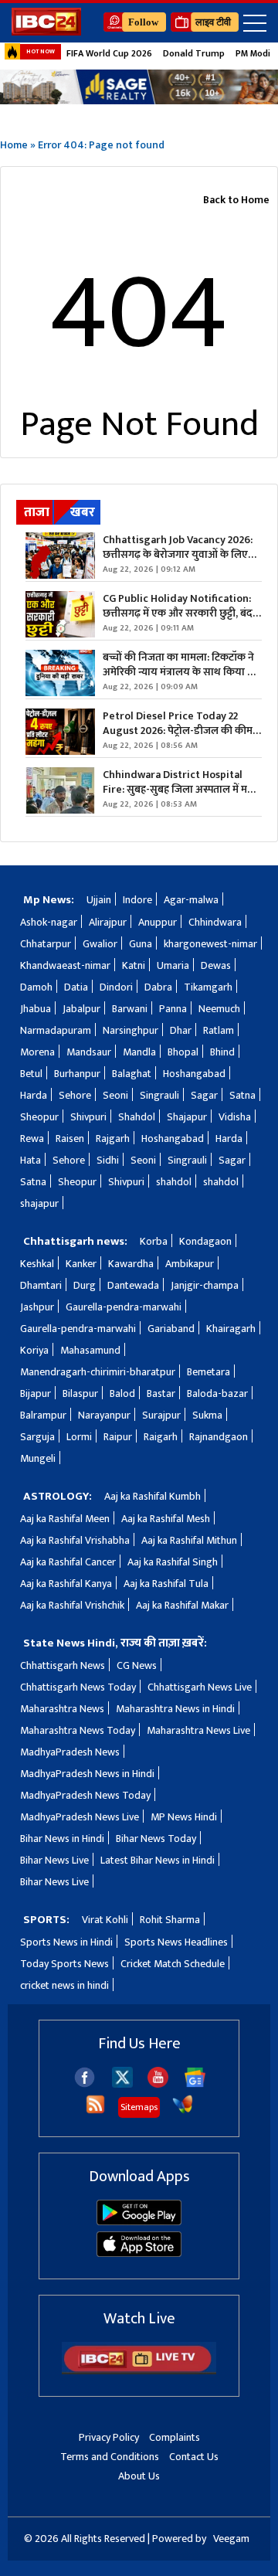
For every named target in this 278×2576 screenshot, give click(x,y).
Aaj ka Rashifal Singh (173, 1562)
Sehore (75, 1095)
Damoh (36, 987)
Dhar (181, 1030)
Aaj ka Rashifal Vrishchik (72, 1605)
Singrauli (159, 1095)
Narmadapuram (56, 1030)
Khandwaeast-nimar (65, 965)
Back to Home (236, 200)
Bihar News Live (54, 1860)
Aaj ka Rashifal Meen (65, 1519)
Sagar (204, 1095)
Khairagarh (231, 1329)
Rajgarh (113, 1138)
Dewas (216, 965)
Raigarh (161, 1437)
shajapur (39, 1203)
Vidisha (235, 1117)
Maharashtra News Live (198, 1730)
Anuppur (158, 922)
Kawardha (131, 1264)
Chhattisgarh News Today (78, 1687)
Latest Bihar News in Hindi (158, 1860)
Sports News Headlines (176, 1942)
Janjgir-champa (205, 1285)
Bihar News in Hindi (62, 1839)
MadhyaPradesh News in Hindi (87, 1774)
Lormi (79, 1437)
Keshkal (37, 1264)
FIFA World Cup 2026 (109, 53)
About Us (139, 2476)
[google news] (195, 2084)
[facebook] (85, 2084)
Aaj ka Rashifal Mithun (189, 1540)
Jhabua (36, 1009)
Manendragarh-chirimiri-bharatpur (98, 1372)
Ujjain (99, 900)
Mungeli (38, 1458)
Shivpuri (88, 1117)
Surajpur (161, 1415)
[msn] (183, 2111)
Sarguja (37, 1437)
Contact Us (194, 2457)
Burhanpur (77, 1074)
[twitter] (122, 2083)
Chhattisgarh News (63, 1665)
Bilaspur (80, 1393)
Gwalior (100, 944)
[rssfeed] (95, 2111)
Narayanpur (104, 1415)
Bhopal (183, 1052)
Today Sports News (64, 1964)
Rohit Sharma (170, 1920)
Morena (37, 1052)
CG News (137, 1665)
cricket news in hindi (64, 1985)
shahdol (174, 1182)
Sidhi (108, 1160)
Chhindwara (215, 922)
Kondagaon (205, 1241)
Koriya (34, 1350)
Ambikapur (190, 1264)
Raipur (118, 1437)
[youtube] (158, 2084)
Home (14, 145)
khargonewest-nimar (210, 944)
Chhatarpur (46, 944)
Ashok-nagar (49, 922)
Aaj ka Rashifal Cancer (68, 1562)
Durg (85, 1285)
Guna (141, 944)
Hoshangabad (194, 1074)
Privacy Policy (109, 2437)
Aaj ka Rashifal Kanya (66, 1584)
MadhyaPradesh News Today (85, 1795)
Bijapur (36, 1393)
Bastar (161, 1393)
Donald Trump (194, 53)
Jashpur (37, 1307)
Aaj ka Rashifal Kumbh (153, 1496)
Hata (31, 1160)
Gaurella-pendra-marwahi (124, 1307)
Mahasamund (90, 1350)
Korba (154, 1241)
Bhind (222, 1052)
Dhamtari (41, 1285)
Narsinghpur (131, 1030)
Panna (173, 1009)
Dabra (158, 987)
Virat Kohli (105, 1920)
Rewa (32, 1138)
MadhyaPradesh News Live (80, 1817)
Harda (34, 1095)
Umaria (173, 965)
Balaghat (132, 1074)
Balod (122, 1393)
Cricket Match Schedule (173, 1964)
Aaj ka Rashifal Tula (166, 1584)
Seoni (115, 1095)
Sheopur (39, 1117)
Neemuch (219, 1009)
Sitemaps (139, 2107)
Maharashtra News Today (78, 1730)
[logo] (46, 31)
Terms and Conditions (110, 2457)
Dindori (116, 987)
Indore (137, 900)
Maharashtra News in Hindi (175, 1709)
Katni (134, 965)
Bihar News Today (156, 1839)
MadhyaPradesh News (70, 1752)
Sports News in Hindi (66, 1942)
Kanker (81, 1264)
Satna (242, 1095)
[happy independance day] (139, 87)
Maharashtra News (62, 1709)
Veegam (231, 2539)
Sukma (207, 1415)
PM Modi (253, 53)
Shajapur (187, 1117)
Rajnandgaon (219, 1437)
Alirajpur (108, 922)
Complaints (175, 2437)
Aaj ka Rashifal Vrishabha (75, 1540)
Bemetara (208, 1372)
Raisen (70, 1138)
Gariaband (171, 1329)
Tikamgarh (208, 987)
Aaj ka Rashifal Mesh (166, 1519)
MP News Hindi (184, 1817)
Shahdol (137, 1117)
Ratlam (219, 1030)
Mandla (139, 1052)
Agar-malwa (191, 900)
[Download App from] (139, 2222)
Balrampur (43, 1415)
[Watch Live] (139, 2371)
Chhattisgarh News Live (200, 1687)
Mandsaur (89, 1052)
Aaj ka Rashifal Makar (182, 1605)
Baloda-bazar (217, 1393)
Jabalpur (81, 1009)
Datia (76, 987)
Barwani (130, 1009)
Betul (31, 1074)
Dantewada (133, 1285)
